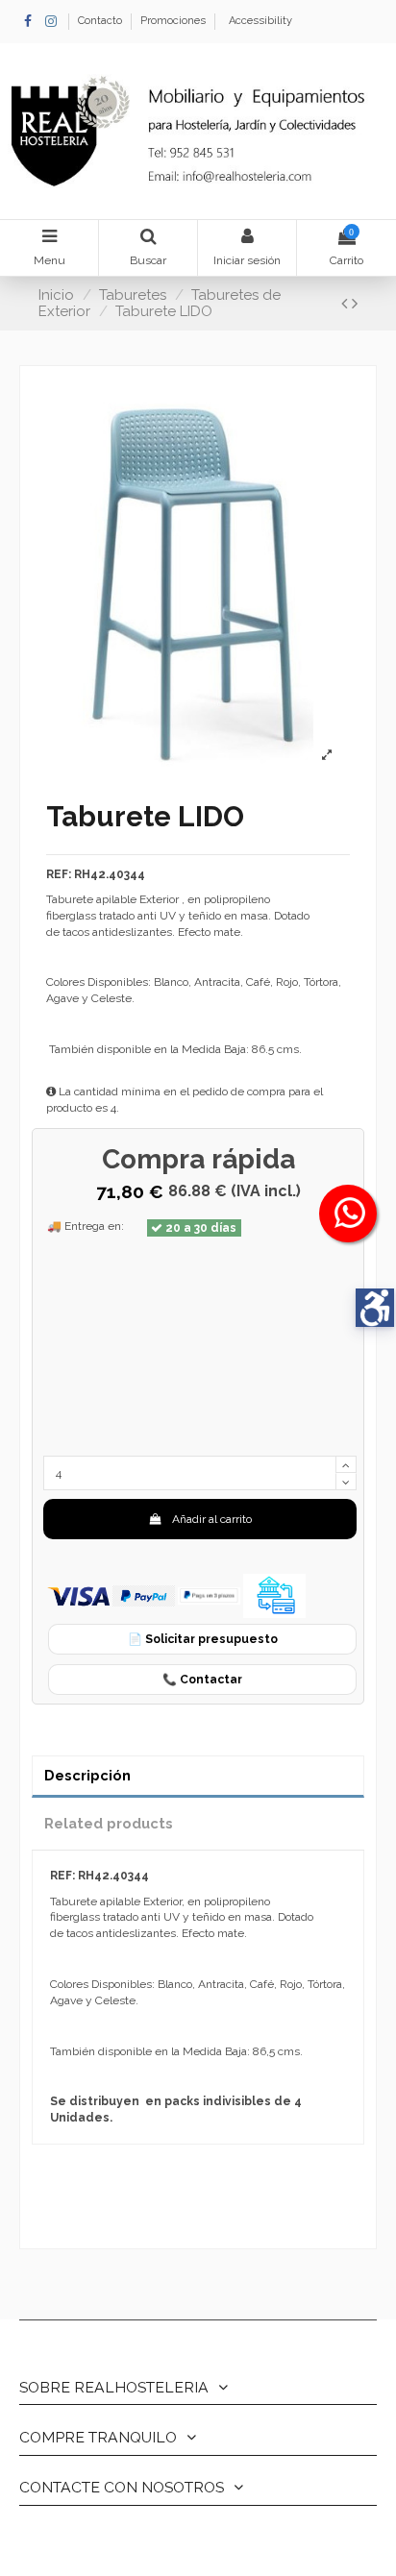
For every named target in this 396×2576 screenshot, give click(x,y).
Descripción (87, 1775)
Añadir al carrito (212, 1519)
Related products (109, 1823)
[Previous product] (346, 303)
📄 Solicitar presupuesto (203, 1639)
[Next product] (355, 303)
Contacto (101, 21)
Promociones (173, 21)
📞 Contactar (202, 1680)
